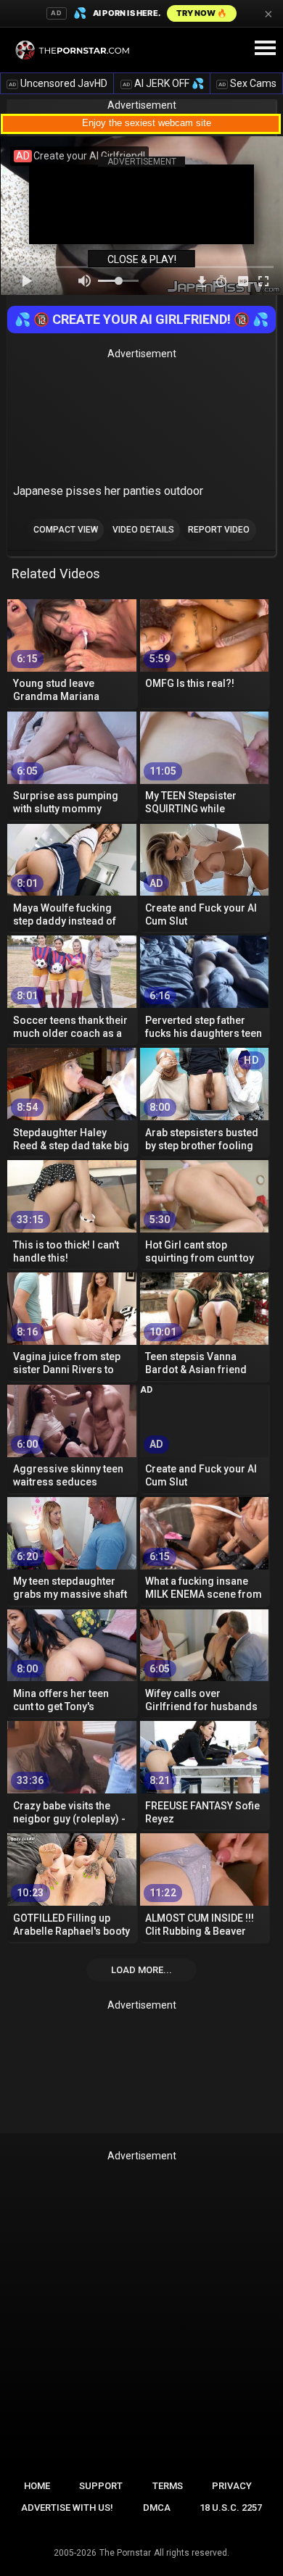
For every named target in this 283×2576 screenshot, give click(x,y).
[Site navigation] (265, 49)
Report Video (219, 530)
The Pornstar (125, 2553)
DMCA (157, 2508)
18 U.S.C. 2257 (231, 2508)
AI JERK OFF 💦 (163, 83)
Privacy (232, 2486)
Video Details (143, 530)
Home (37, 2486)
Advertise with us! (67, 2508)
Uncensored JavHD (58, 83)
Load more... (141, 1970)
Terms (168, 2486)
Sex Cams (247, 83)
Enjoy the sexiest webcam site (147, 123)
